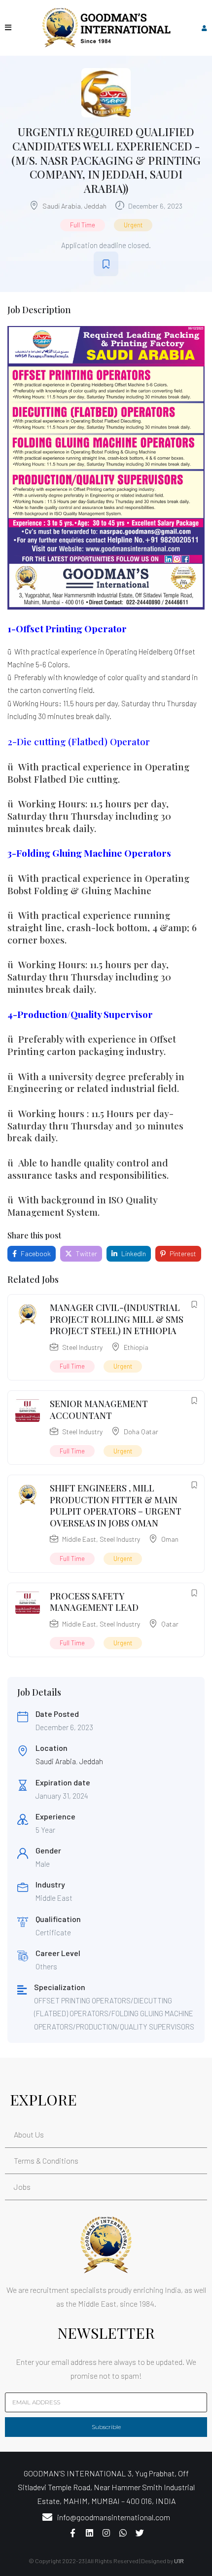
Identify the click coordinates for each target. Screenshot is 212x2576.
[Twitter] (140, 2533)
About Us (29, 2134)
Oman (170, 1539)
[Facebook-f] (72, 2533)
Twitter (86, 1253)
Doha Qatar (141, 1432)
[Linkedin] (89, 2533)
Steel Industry (82, 1347)
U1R (179, 2561)
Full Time (83, 225)
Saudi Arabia (62, 206)
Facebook (35, 1253)
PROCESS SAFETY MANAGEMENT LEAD (94, 1602)
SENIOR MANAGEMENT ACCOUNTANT (99, 1409)
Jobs (22, 2187)
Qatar (170, 1624)
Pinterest (182, 1253)
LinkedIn (133, 1253)
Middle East (79, 1539)
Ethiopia (136, 1347)
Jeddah (95, 206)
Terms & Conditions (46, 2160)
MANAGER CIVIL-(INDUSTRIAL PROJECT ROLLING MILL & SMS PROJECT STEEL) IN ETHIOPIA (117, 1319)
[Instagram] (106, 2533)
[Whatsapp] (123, 2533)
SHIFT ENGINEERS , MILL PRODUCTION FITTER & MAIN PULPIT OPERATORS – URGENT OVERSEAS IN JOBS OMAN (116, 1505)
